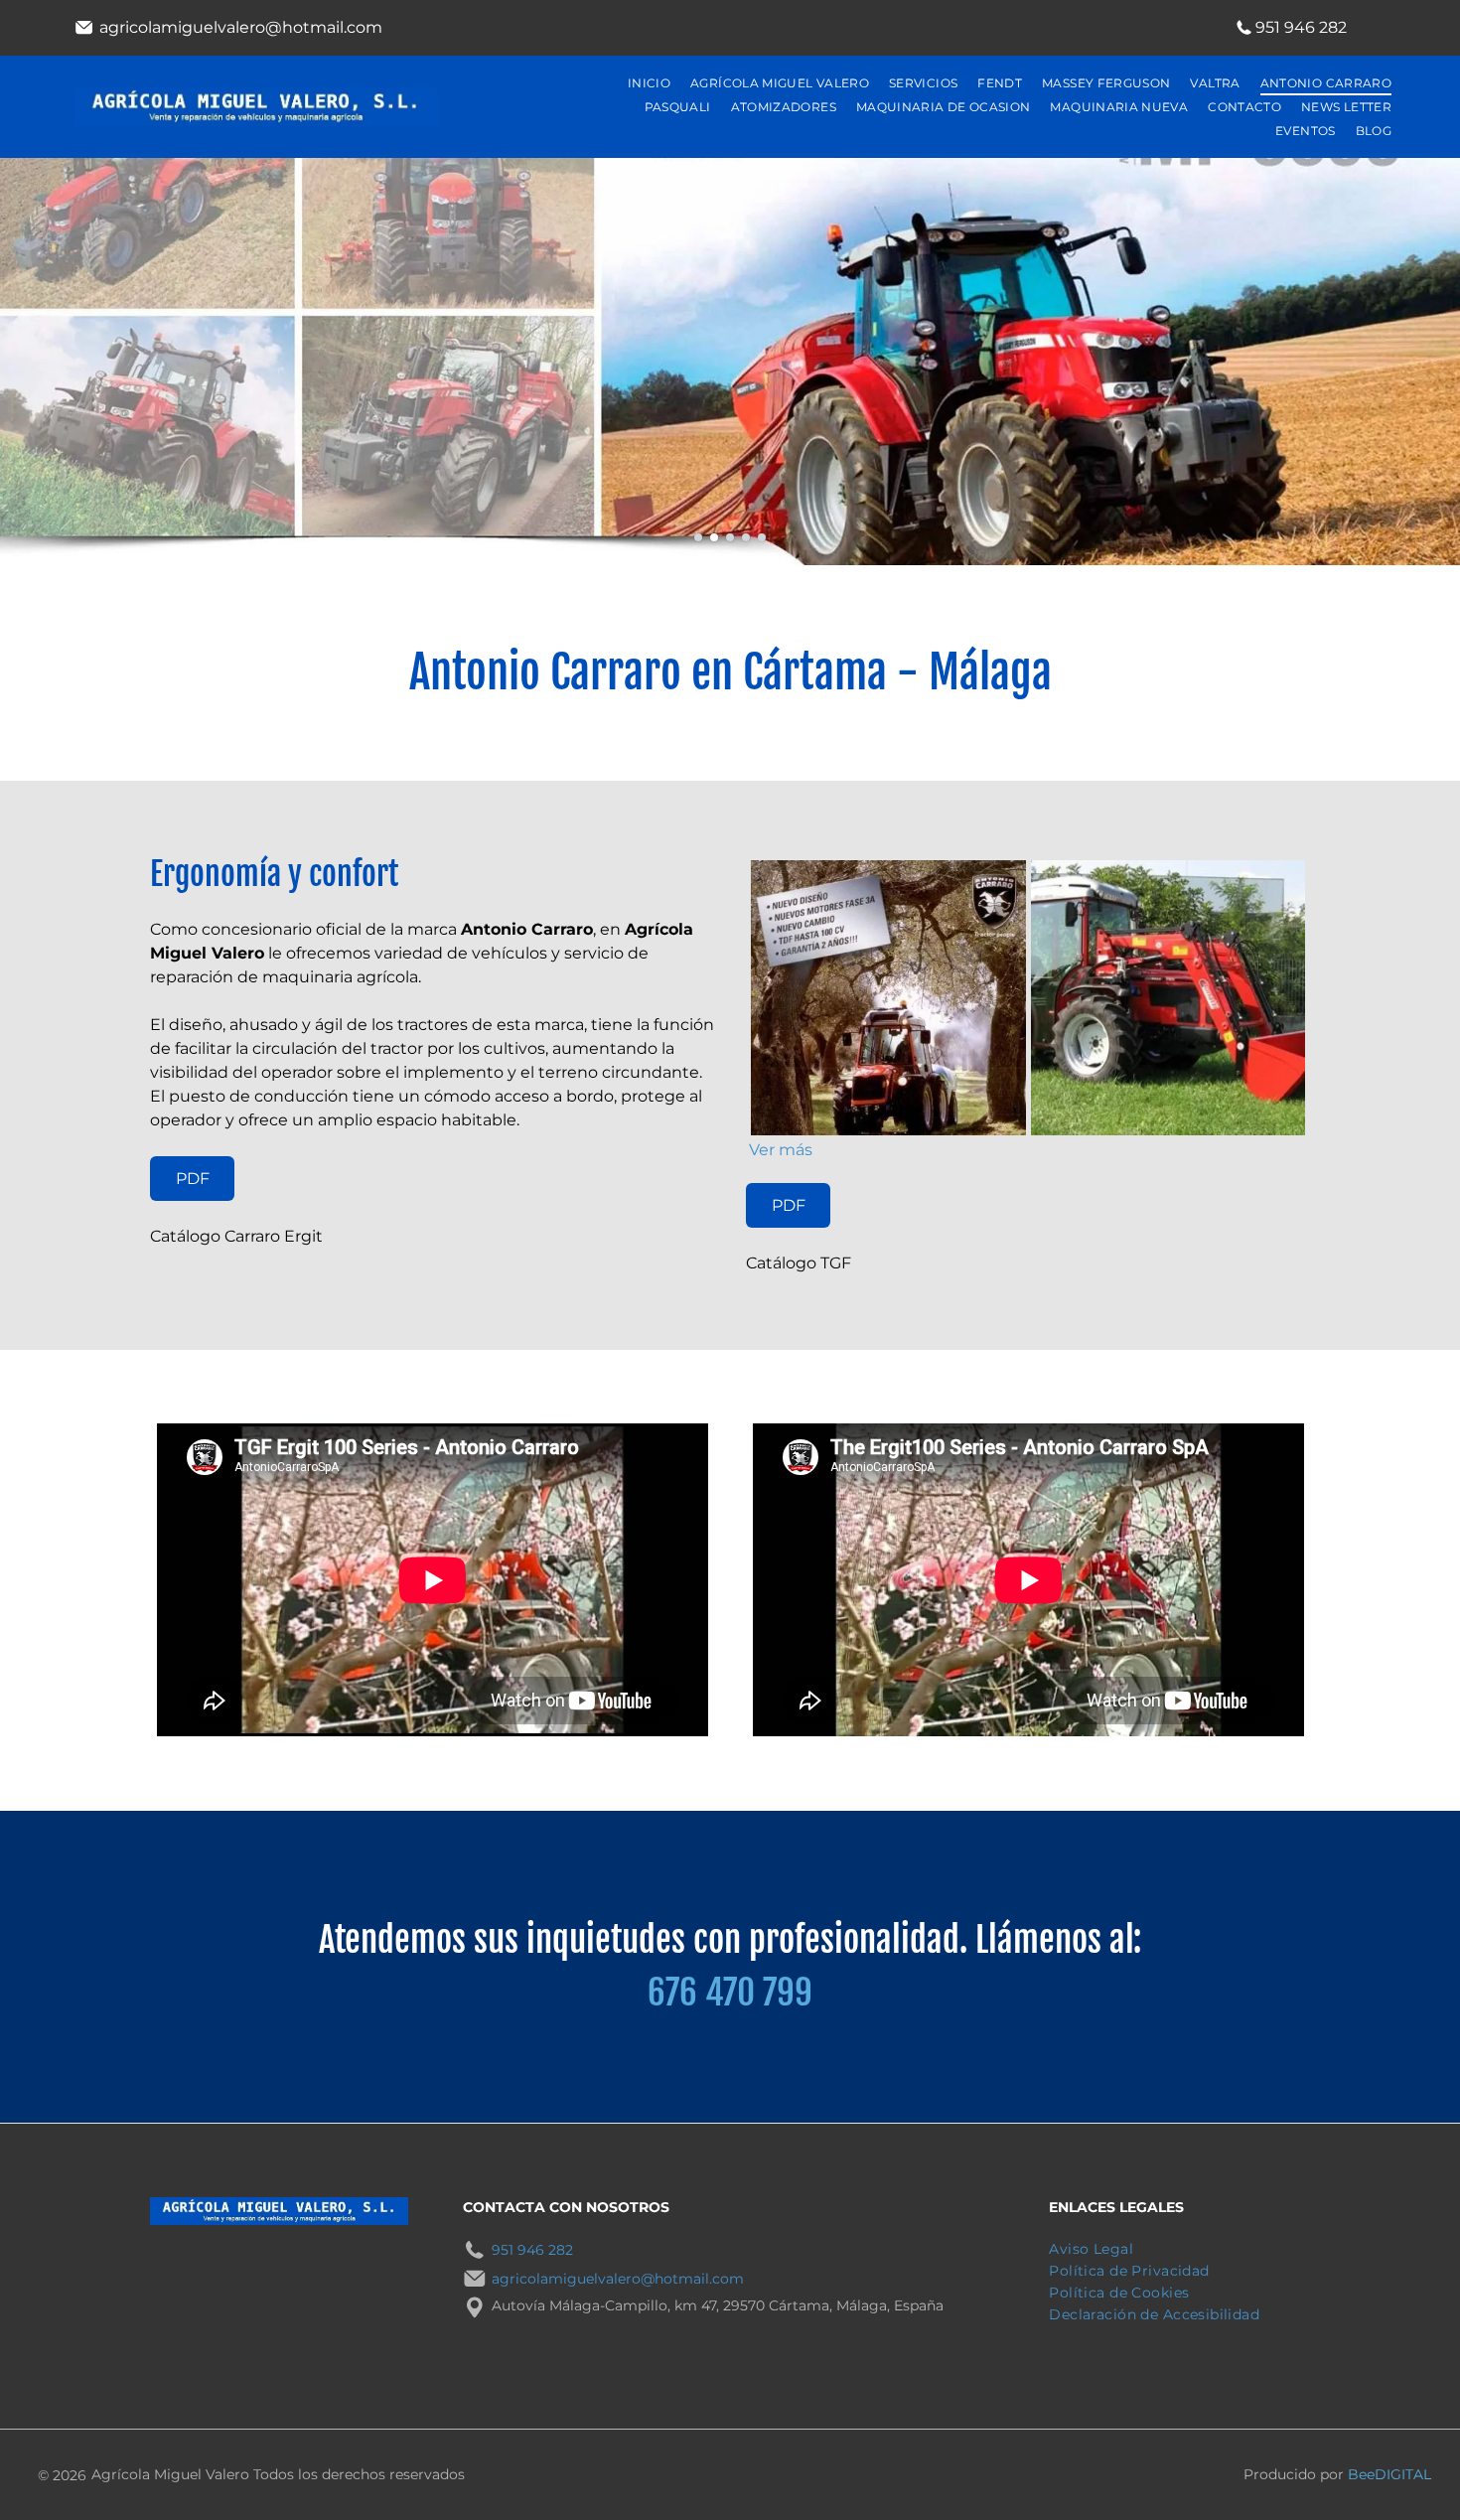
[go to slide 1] (698, 537)
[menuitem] (649, 83)
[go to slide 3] (730, 537)
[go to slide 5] (762, 537)
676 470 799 (730, 1993)
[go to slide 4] (746, 537)
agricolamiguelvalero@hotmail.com (241, 27)
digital (1403, 2474)
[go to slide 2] (714, 537)
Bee (1361, 2474)
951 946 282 (1301, 27)
